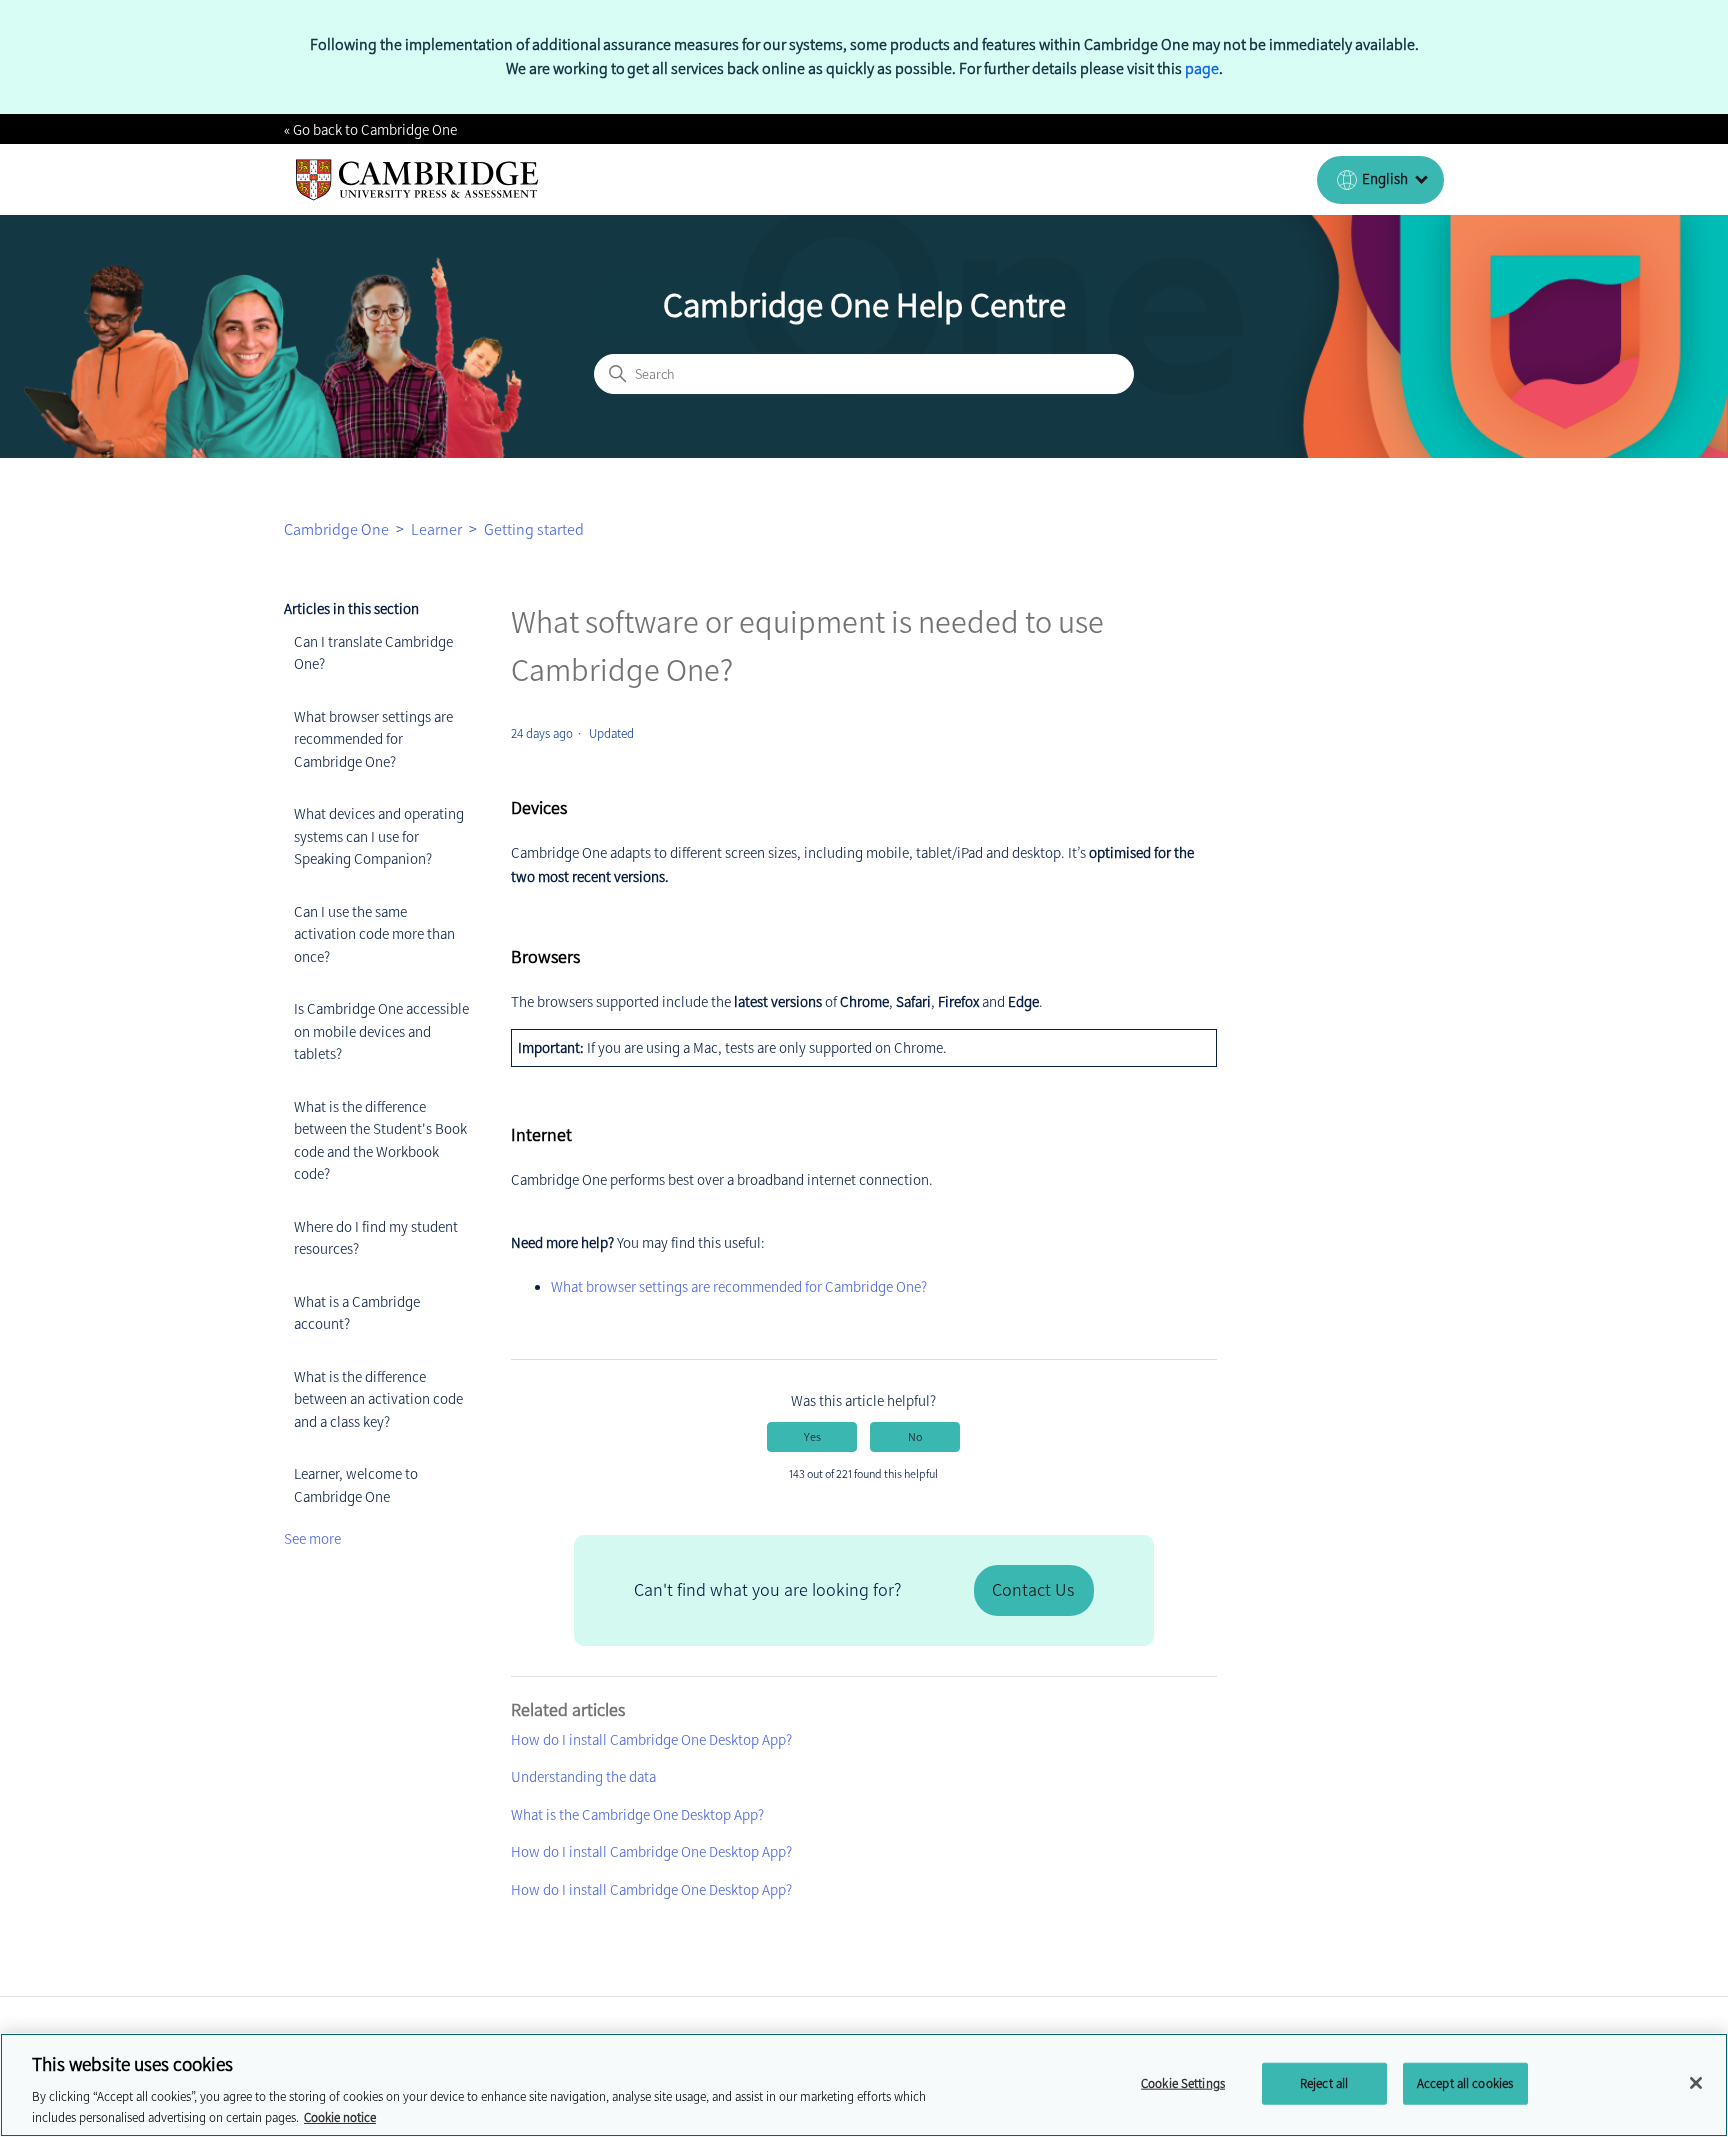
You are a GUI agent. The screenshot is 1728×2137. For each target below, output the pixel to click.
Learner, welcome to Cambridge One (356, 1485)
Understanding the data (583, 1777)
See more (312, 1539)
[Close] (1696, 2083)
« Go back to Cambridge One (370, 130)
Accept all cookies (1465, 2083)
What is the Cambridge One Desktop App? (637, 1815)
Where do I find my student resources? (376, 1238)
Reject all (1324, 2083)
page (1202, 68)
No (915, 1437)
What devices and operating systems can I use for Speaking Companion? (379, 836)
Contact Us (1033, 1590)
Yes (812, 1437)
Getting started (534, 529)
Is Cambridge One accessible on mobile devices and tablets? (381, 1031)
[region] (864, 2085)
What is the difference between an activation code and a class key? (378, 1399)
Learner (436, 529)
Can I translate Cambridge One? (373, 653)
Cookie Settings (1183, 2083)
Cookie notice (340, 2116)
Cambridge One (336, 529)
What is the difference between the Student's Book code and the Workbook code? (380, 1141)
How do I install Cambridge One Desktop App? (651, 1740)
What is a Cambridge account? (357, 1313)
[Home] (417, 180)
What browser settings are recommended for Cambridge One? (373, 739)
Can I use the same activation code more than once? (374, 934)
